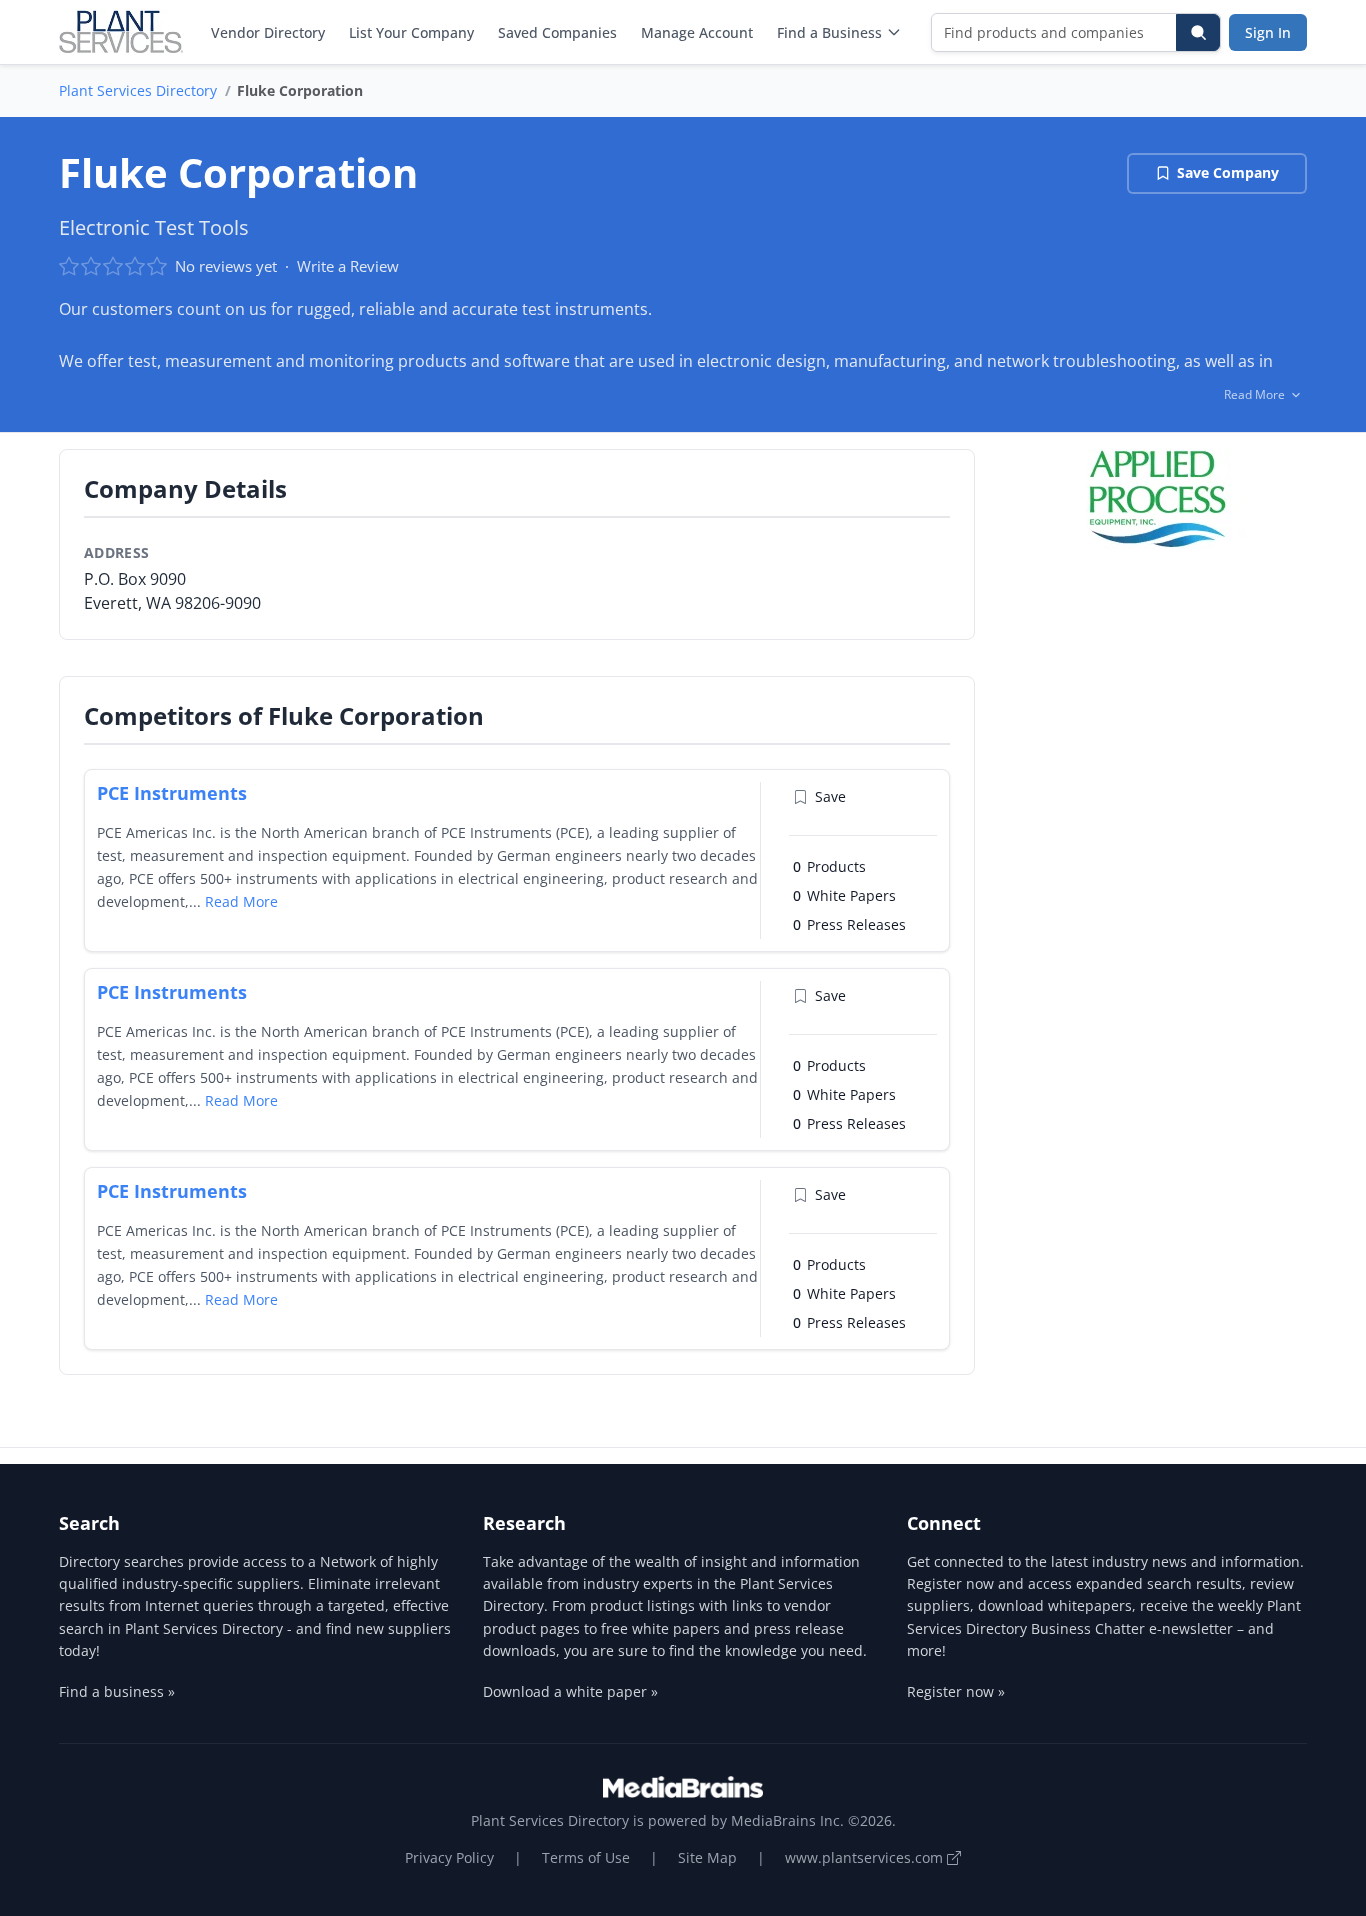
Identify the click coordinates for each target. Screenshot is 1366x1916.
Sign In (1268, 32)
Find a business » (117, 1691)
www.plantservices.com (866, 1857)
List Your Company (411, 32)
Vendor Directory (268, 32)
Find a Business (829, 32)
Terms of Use (586, 1857)
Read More (241, 901)
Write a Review (348, 266)
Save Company (1228, 172)
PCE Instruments (172, 793)
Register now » (956, 1691)
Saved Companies (557, 32)
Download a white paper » (570, 1691)
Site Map (707, 1857)
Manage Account (697, 32)
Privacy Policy (449, 1857)
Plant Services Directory (138, 90)
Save (830, 796)
